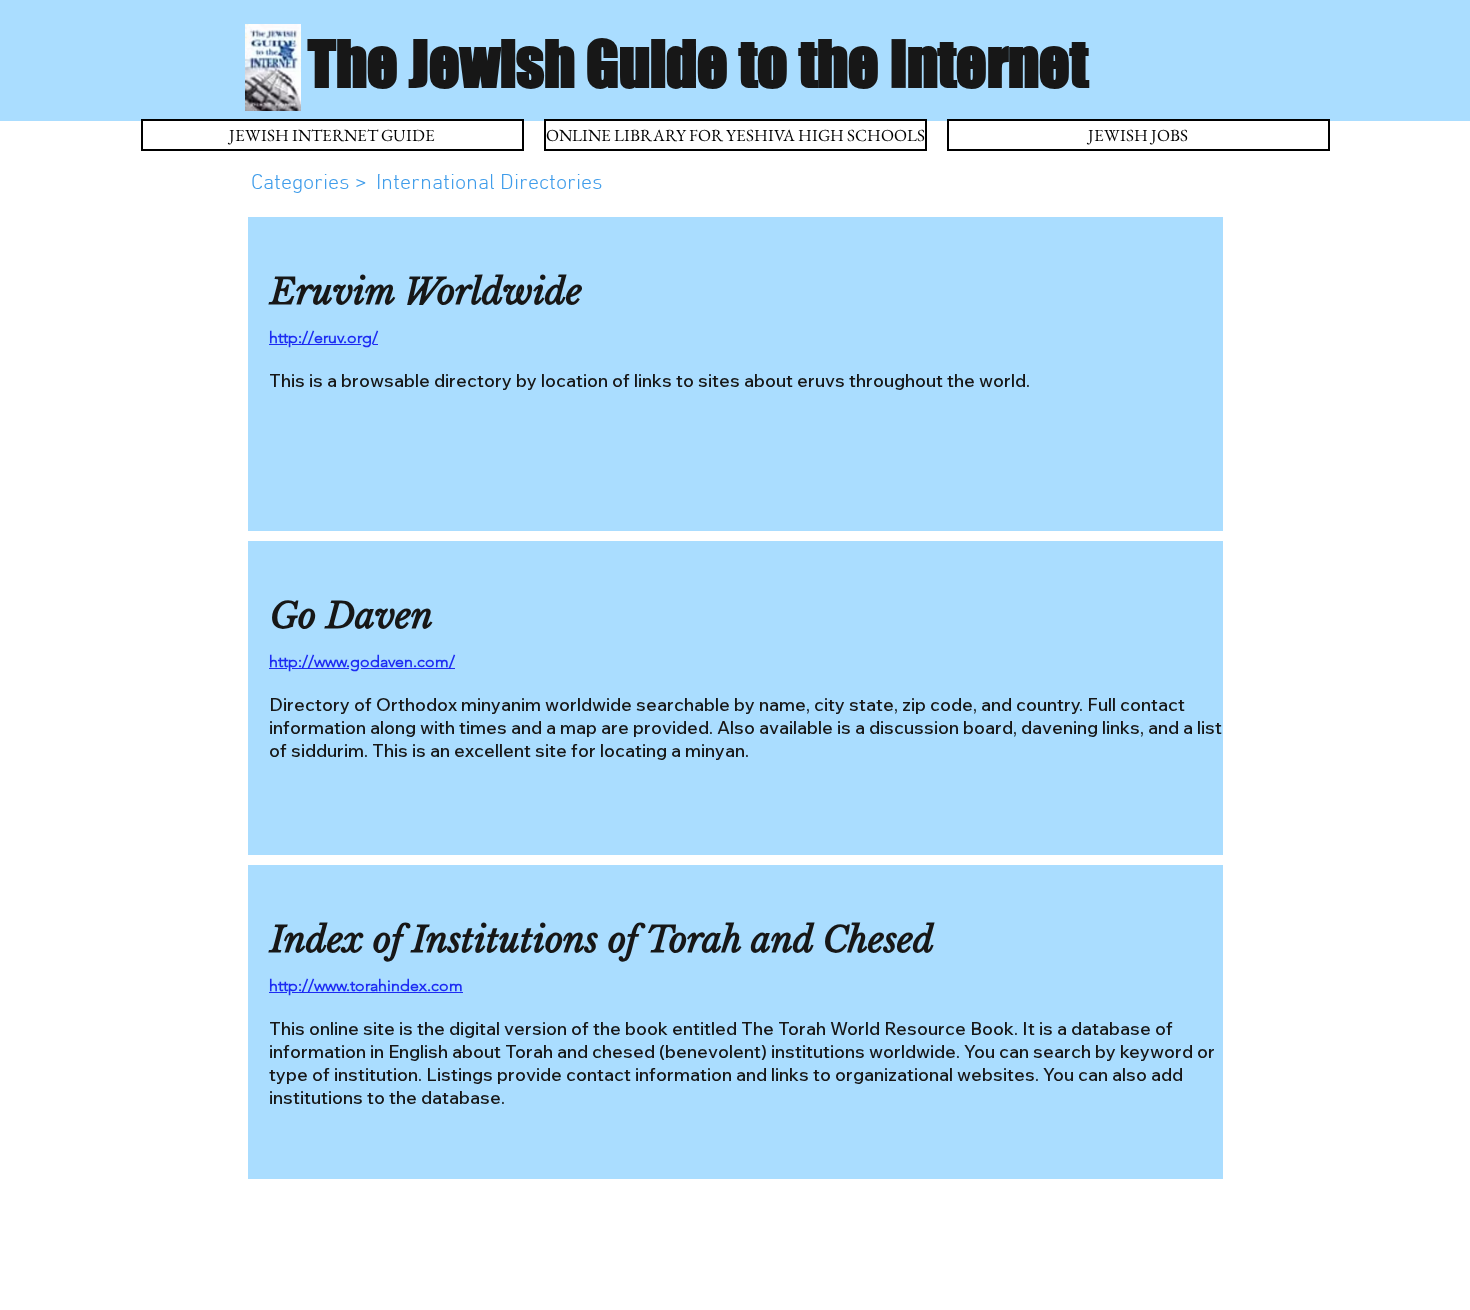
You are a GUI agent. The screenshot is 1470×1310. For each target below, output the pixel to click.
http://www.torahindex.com (366, 985)
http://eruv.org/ (323, 337)
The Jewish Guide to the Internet (698, 63)
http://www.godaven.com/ (362, 661)
